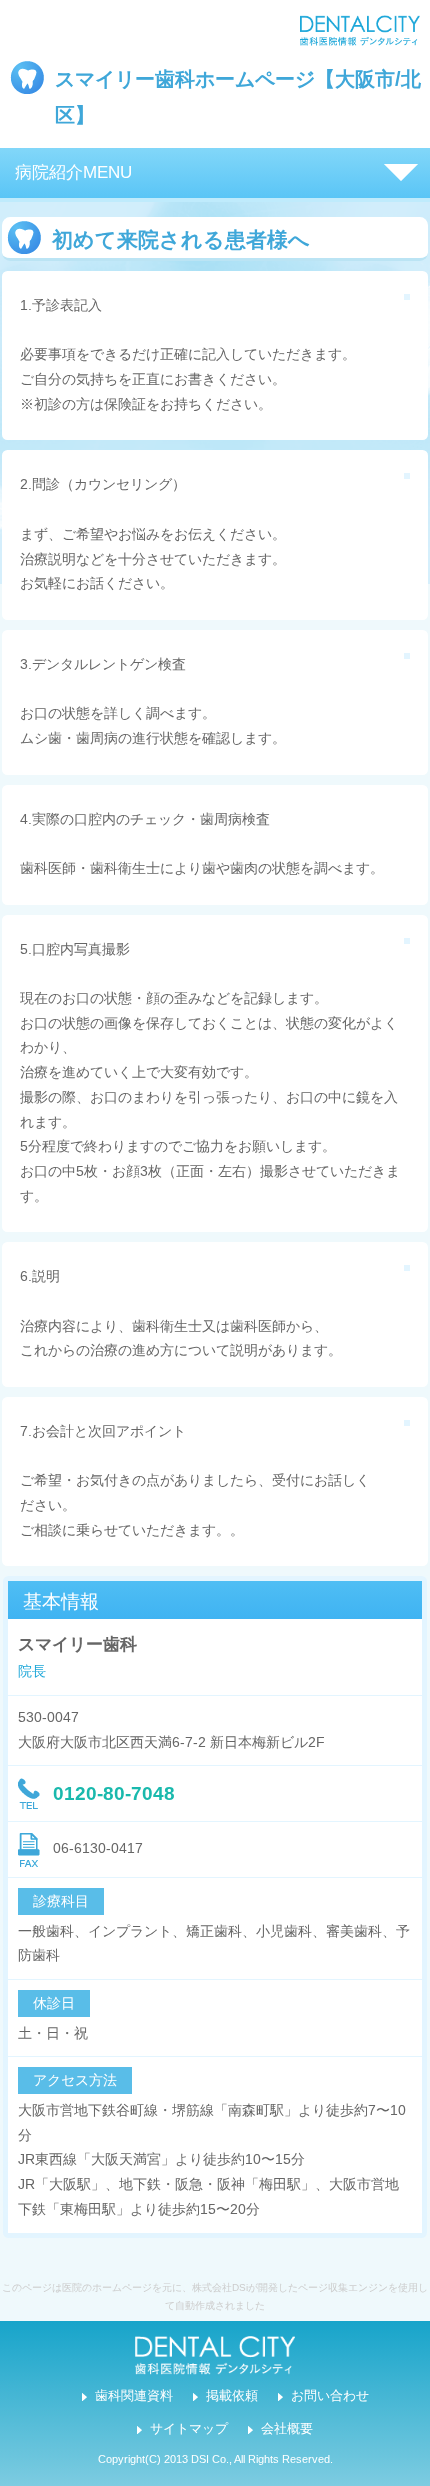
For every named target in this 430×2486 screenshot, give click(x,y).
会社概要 (287, 2429)
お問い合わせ (330, 2396)
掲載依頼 (232, 2396)
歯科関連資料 (134, 2396)
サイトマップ (189, 2429)
